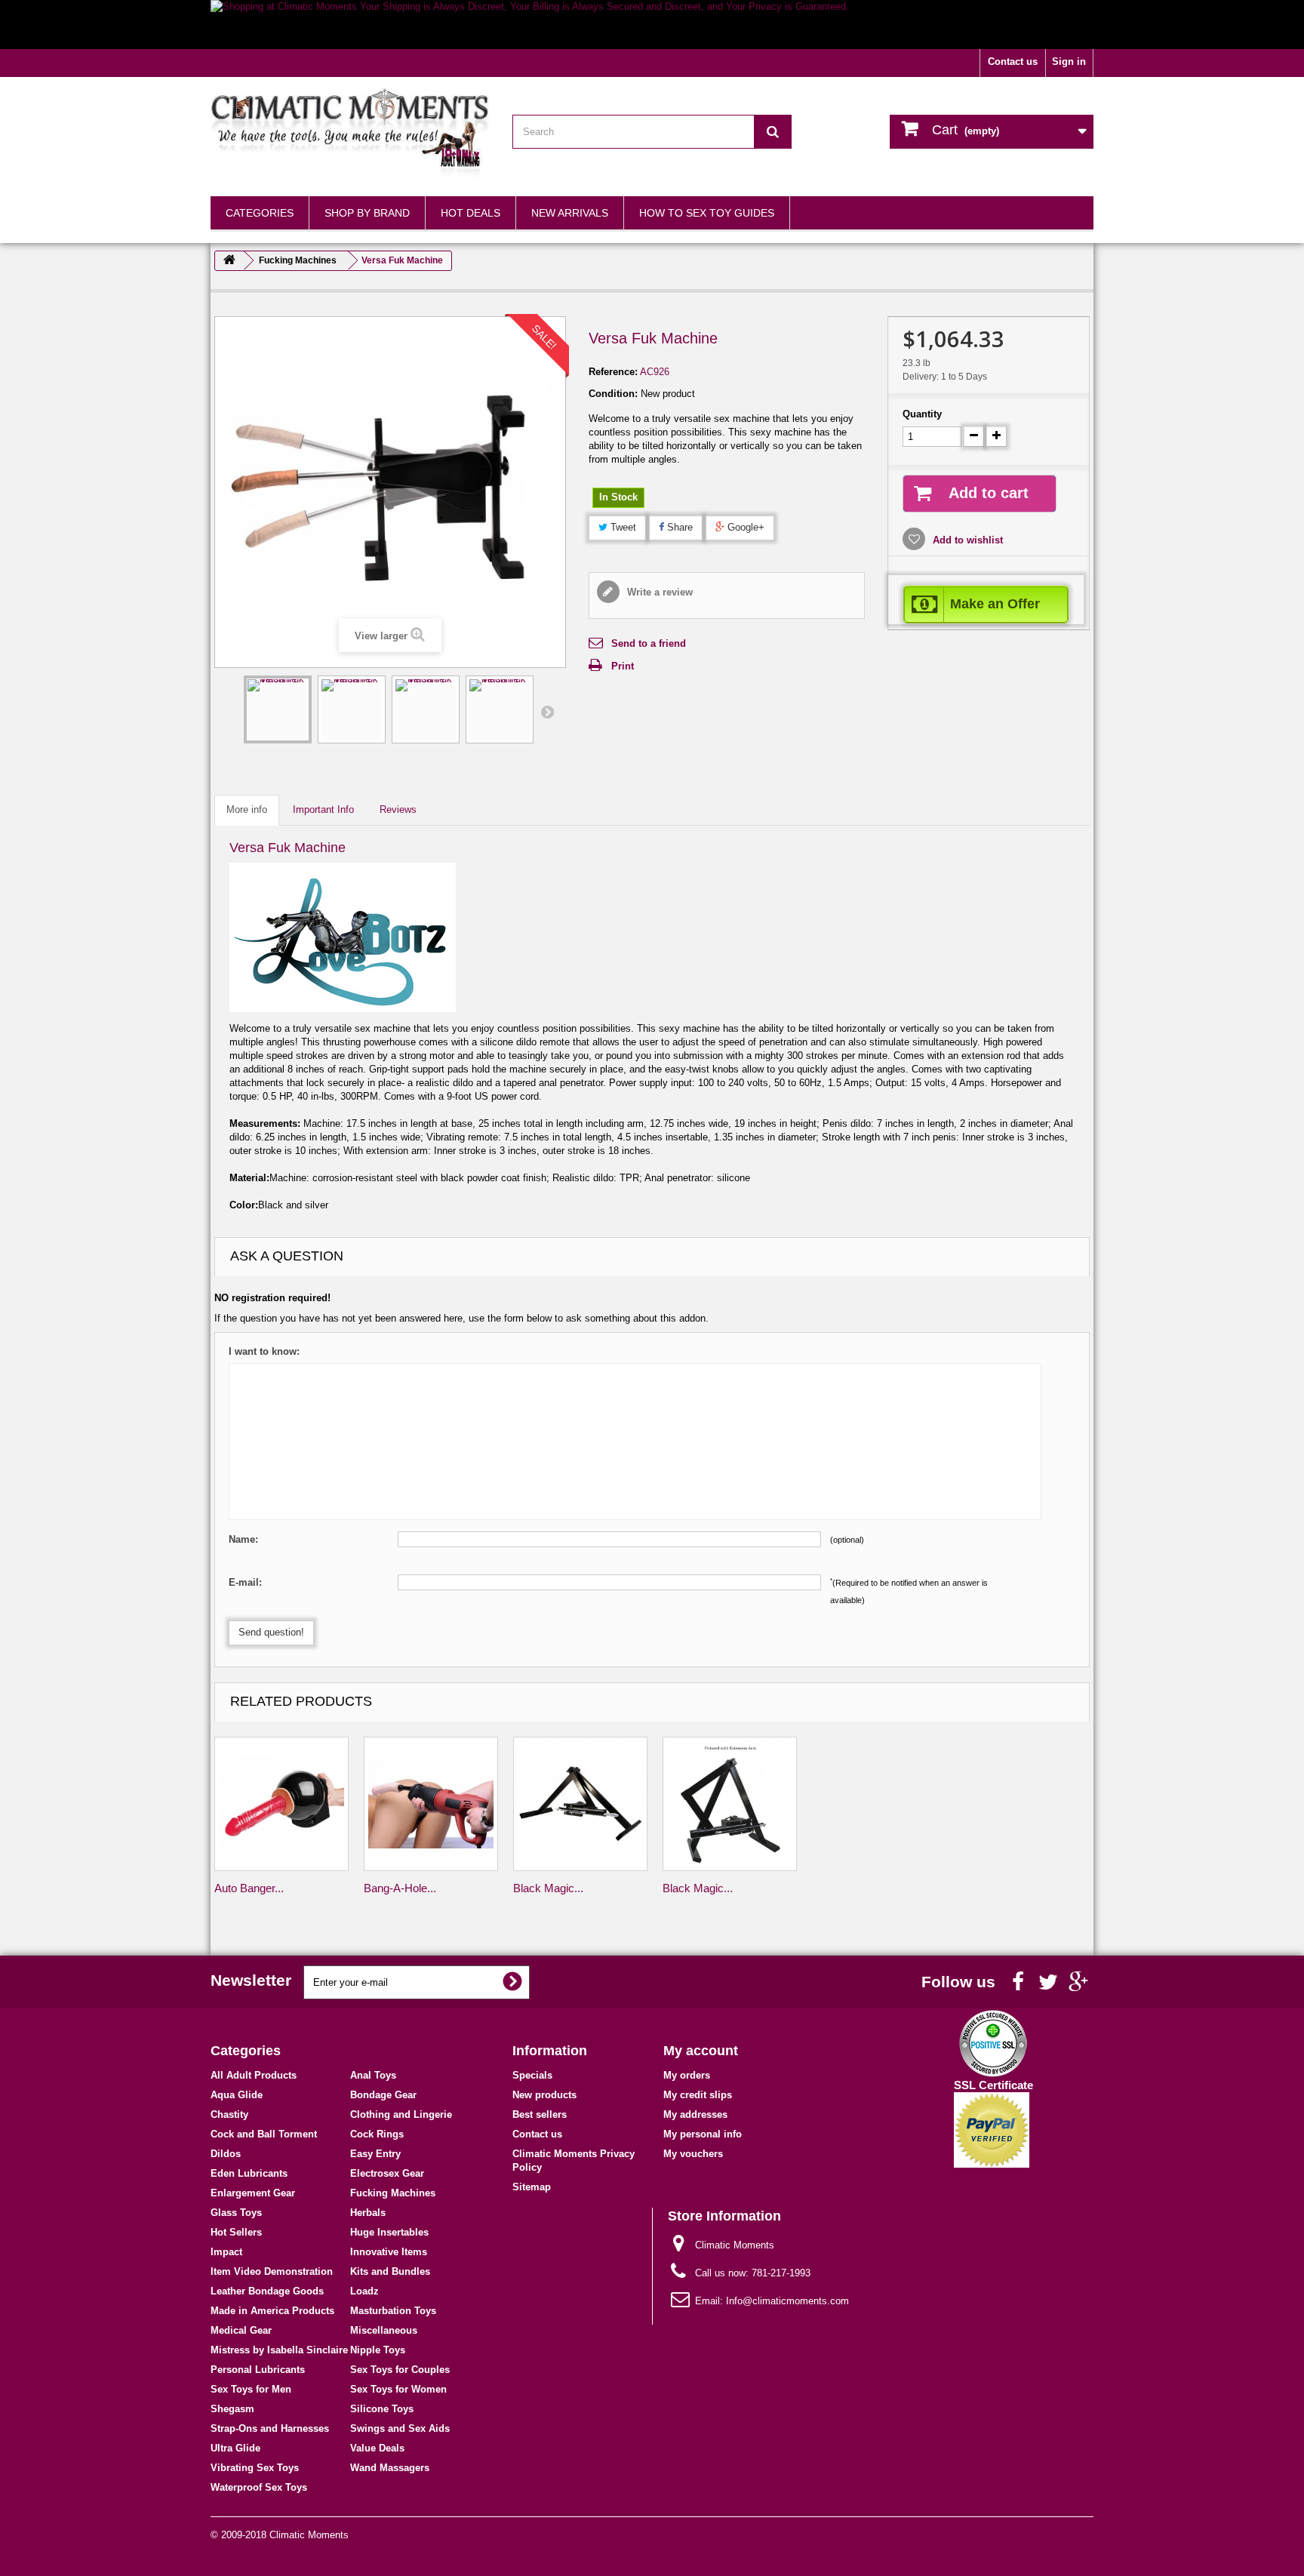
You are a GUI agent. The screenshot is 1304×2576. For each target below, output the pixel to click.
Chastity (229, 2114)
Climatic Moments (309, 2535)
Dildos (226, 2154)
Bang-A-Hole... (400, 1888)
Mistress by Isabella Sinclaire (279, 2350)
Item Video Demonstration (272, 2271)
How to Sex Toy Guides (707, 213)
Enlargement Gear (253, 2193)
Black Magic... (548, 1888)
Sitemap (532, 2187)
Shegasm (232, 2409)
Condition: (613, 394)
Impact (226, 2252)
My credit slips (698, 2095)
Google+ (744, 527)
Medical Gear (241, 2330)
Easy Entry (375, 2154)
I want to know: (264, 1351)
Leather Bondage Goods (267, 2291)
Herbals (368, 2213)
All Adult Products (254, 2075)
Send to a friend (649, 643)
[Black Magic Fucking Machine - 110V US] (580, 1804)
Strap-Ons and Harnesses (270, 2428)
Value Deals (377, 2448)
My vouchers (693, 2154)
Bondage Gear (383, 2095)
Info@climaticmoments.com (787, 2301)
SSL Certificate (993, 2085)
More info (247, 809)
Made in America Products (272, 2311)
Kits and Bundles (390, 2271)
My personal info (703, 2134)
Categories (260, 213)
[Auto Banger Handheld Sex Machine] (281, 1804)
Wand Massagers (390, 2468)
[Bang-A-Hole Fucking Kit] (431, 1804)
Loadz (364, 2291)
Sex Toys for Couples (400, 2370)
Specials (532, 2075)
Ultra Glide (235, 2448)
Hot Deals (471, 213)
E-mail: (245, 1582)
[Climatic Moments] (350, 133)
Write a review (658, 592)
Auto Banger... (249, 1888)
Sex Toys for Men (251, 2389)
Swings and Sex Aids (400, 2428)
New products (544, 2095)
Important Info (323, 809)
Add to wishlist (966, 540)
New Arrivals (570, 213)
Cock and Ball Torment (264, 2134)
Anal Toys (373, 2075)
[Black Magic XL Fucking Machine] (730, 1804)
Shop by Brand (367, 213)
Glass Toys (236, 2213)
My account (701, 2051)
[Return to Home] (229, 261)
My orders (687, 2075)
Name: (243, 1539)
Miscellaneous (384, 2330)
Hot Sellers (236, 2232)
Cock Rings (377, 2134)
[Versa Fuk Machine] (278, 709)
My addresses (695, 2114)
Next (547, 712)
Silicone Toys (382, 2409)
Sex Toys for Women (398, 2389)
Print (623, 666)
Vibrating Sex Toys (255, 2468)
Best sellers (540, 2114)
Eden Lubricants (249, 2173)
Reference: (613, 372)
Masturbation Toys (393, 2311)
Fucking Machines (393, 2193)
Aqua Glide (237, 2095)
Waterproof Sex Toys (259, 2487)
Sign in (1069, 62)
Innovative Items (389, 2252)
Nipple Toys (378, 2350)
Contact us (1013, 62)
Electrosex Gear (387, 2173)
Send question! (271, 1632)
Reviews (398, 809)
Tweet (622, 527)
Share (678, 527)
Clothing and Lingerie (401, 2114)
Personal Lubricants (258, 2370)
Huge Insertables (389, 2232)
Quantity (922, 414)
